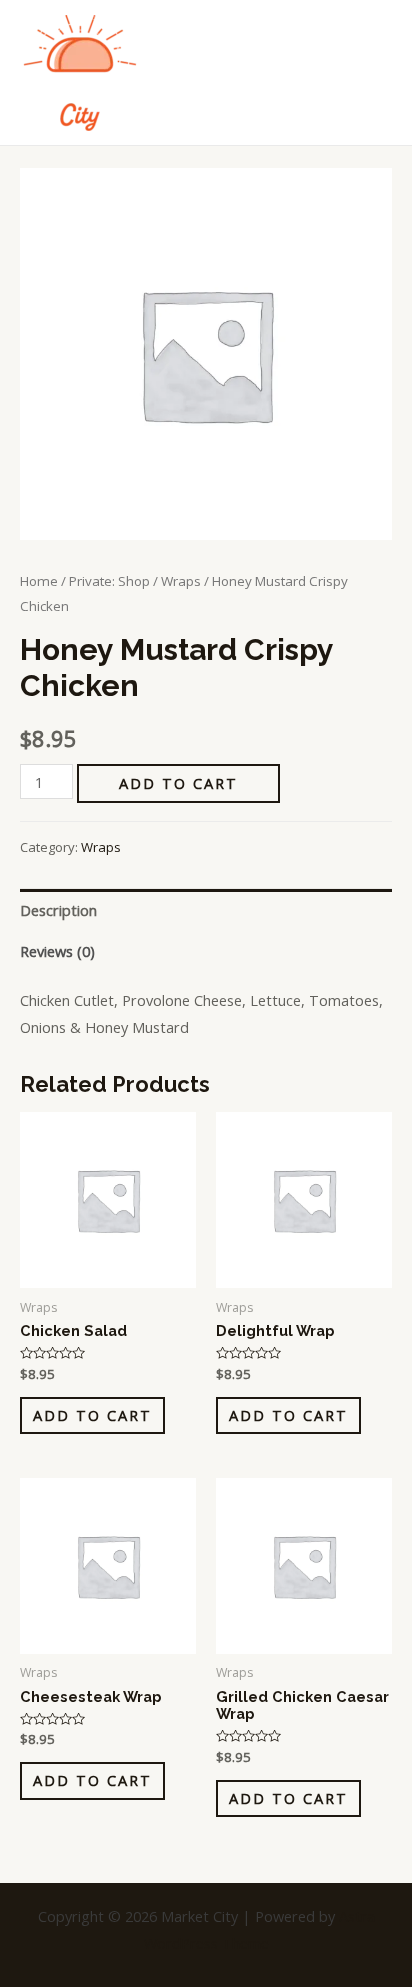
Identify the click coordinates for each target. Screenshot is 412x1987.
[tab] (206, 910)
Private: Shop (109, 581)
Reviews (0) (57, 951)
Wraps (181, 581)
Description (58, 910)
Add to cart (178, 783)
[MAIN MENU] (372, 72)
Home (39, 581)
